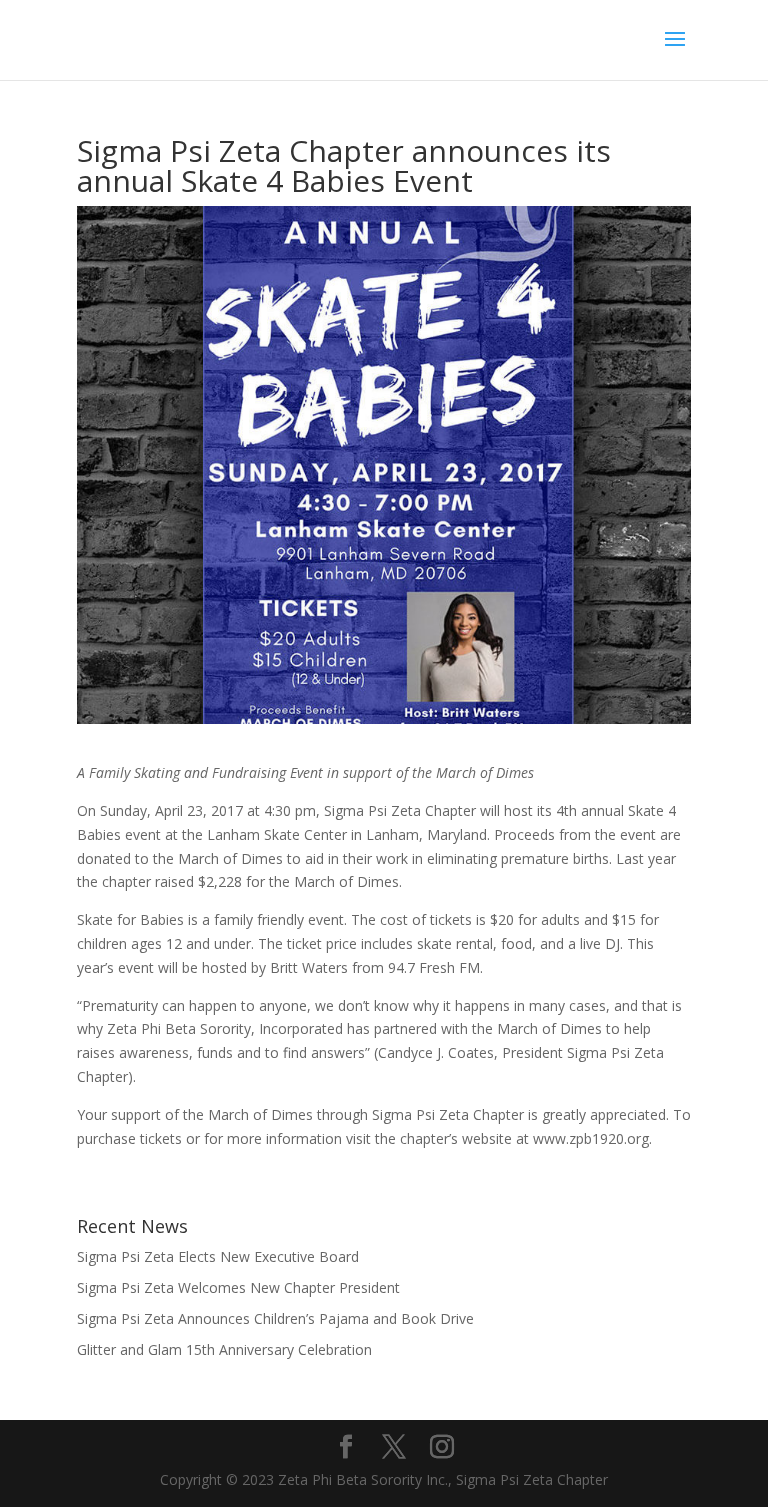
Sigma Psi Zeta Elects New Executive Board (218, 1256)
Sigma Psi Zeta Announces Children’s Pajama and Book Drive (275, 1318)
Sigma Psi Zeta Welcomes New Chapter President (238, 1287)
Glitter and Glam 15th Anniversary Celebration (224, 1349)
